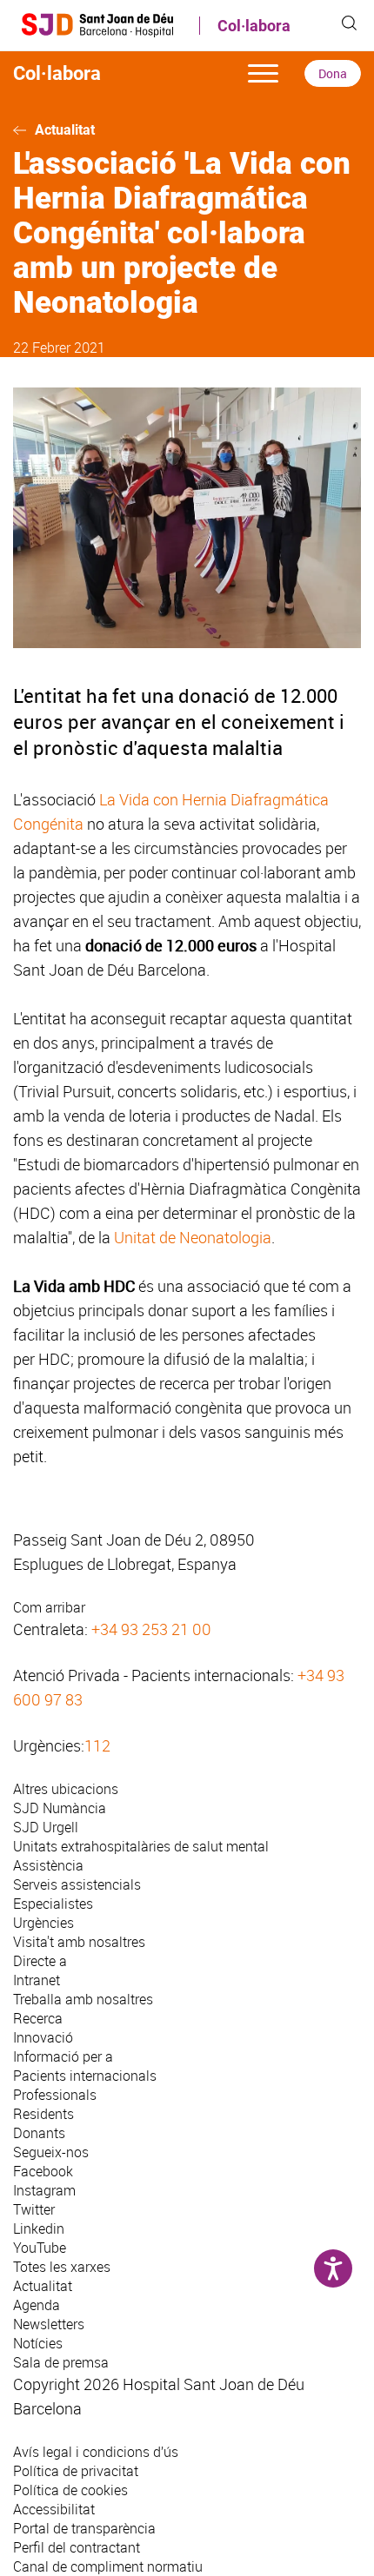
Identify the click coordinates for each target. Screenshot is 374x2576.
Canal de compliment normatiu (108, 2566)
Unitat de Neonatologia (193, 1237)
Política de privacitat (76, 2471)
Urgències (43, 1923)
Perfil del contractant (77, 2547)
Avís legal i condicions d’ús (96, 2452)
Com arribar (49, 1607)
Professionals (55, 2095)
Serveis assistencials (77, 1884)
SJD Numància (60, 1808)
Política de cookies (70, 2490)
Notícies (38, 2343)
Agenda (37, 2305)
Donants (39, 2133)
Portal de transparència (84, 2528)
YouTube (40, 2248)
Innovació (43, 2037)
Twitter (34, 2209)
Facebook (43, 2171)
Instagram (44, 2190)
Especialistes (53, 1904)
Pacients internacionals (85, 2076)
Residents (43, 2114)
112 (97, 1745)
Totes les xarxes (62, 2267)
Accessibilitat (54, 2509)
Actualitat (65, 130)
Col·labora (254, 26)
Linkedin (39, 2228)
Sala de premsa (61, 2362)
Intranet (37, 1980)
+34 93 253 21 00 (151, 1629)
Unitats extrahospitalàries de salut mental (141, 1846)
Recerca (38, 2018)
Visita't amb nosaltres (79, 1942)
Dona (333, 73)
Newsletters (49, 2324)
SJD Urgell (46, 1827)
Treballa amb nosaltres (83, 1999)
